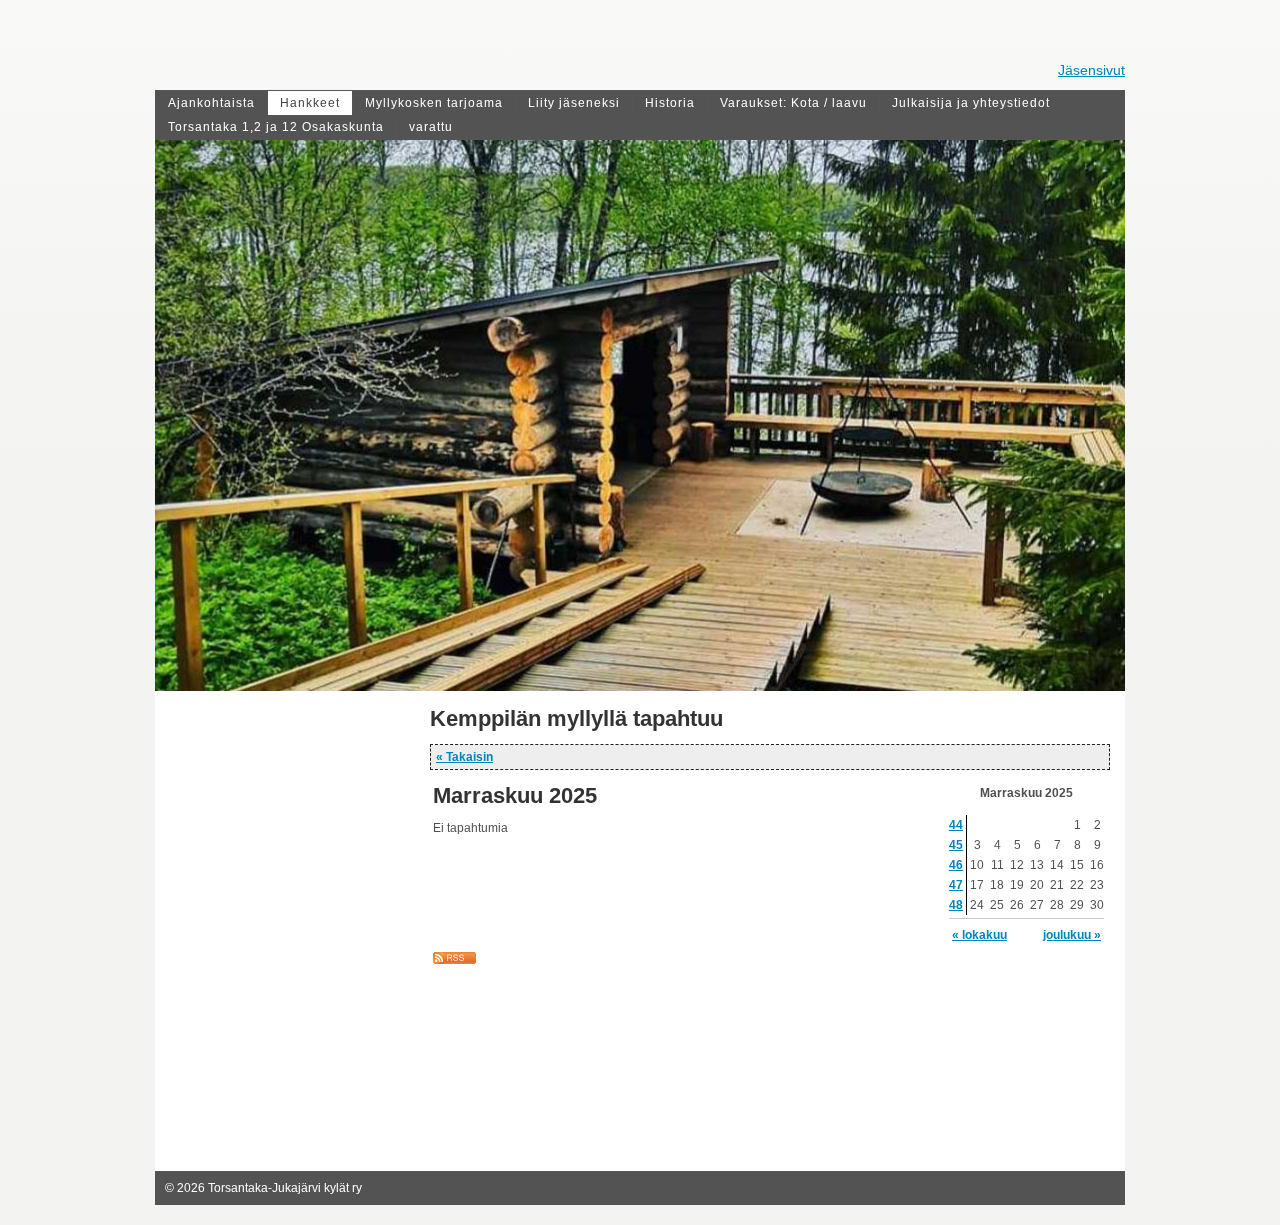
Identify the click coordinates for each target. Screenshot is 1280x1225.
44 (956, 825)
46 (956, 865)
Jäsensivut (1091, 70)
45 (956, 845)
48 (956, 905)
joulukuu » (1072, 935)
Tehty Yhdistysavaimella (1049, 1188)
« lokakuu (979, 935)
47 (956, 885)
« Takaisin (464, 757)
